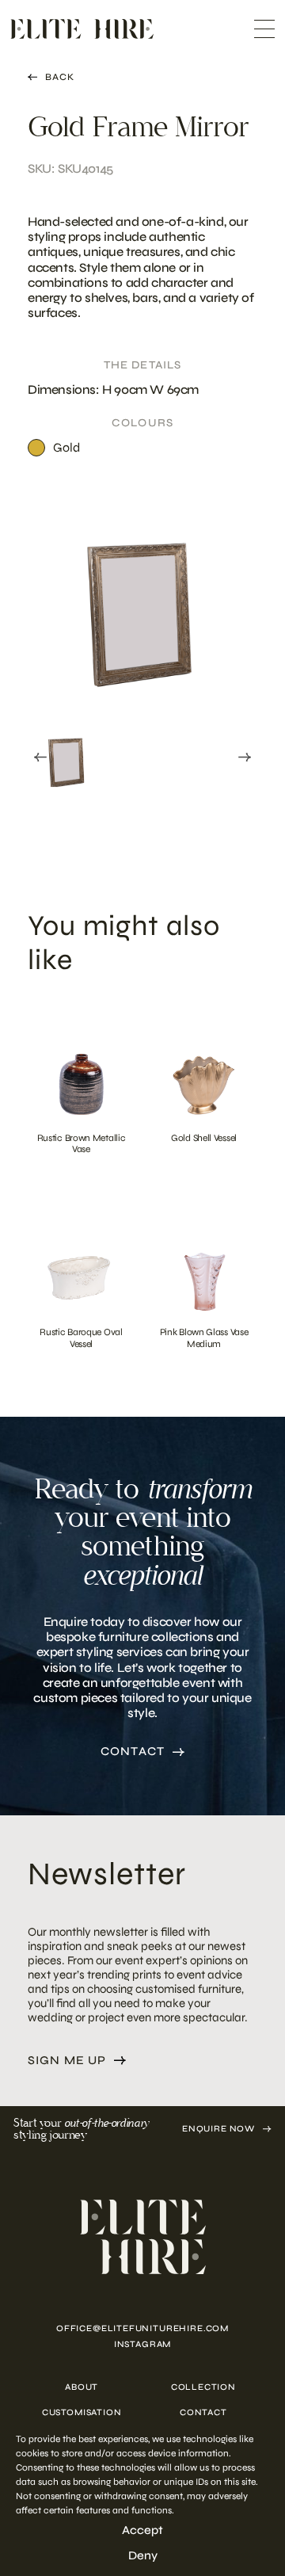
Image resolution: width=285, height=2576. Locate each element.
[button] (67, 754)
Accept (142, 2530)
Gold (66, 447)
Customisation (82, 2412)
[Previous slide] (40, 758)
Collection (203, 2387)
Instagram (142, 2344)
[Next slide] (245, 758)
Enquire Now (218, 2129)
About (82, 2387)
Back (60, 77)
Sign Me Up (67, 2061)
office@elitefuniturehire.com (142, 2328)
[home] (142, 2237)
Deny (143, 2555)
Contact (133, 1752)
